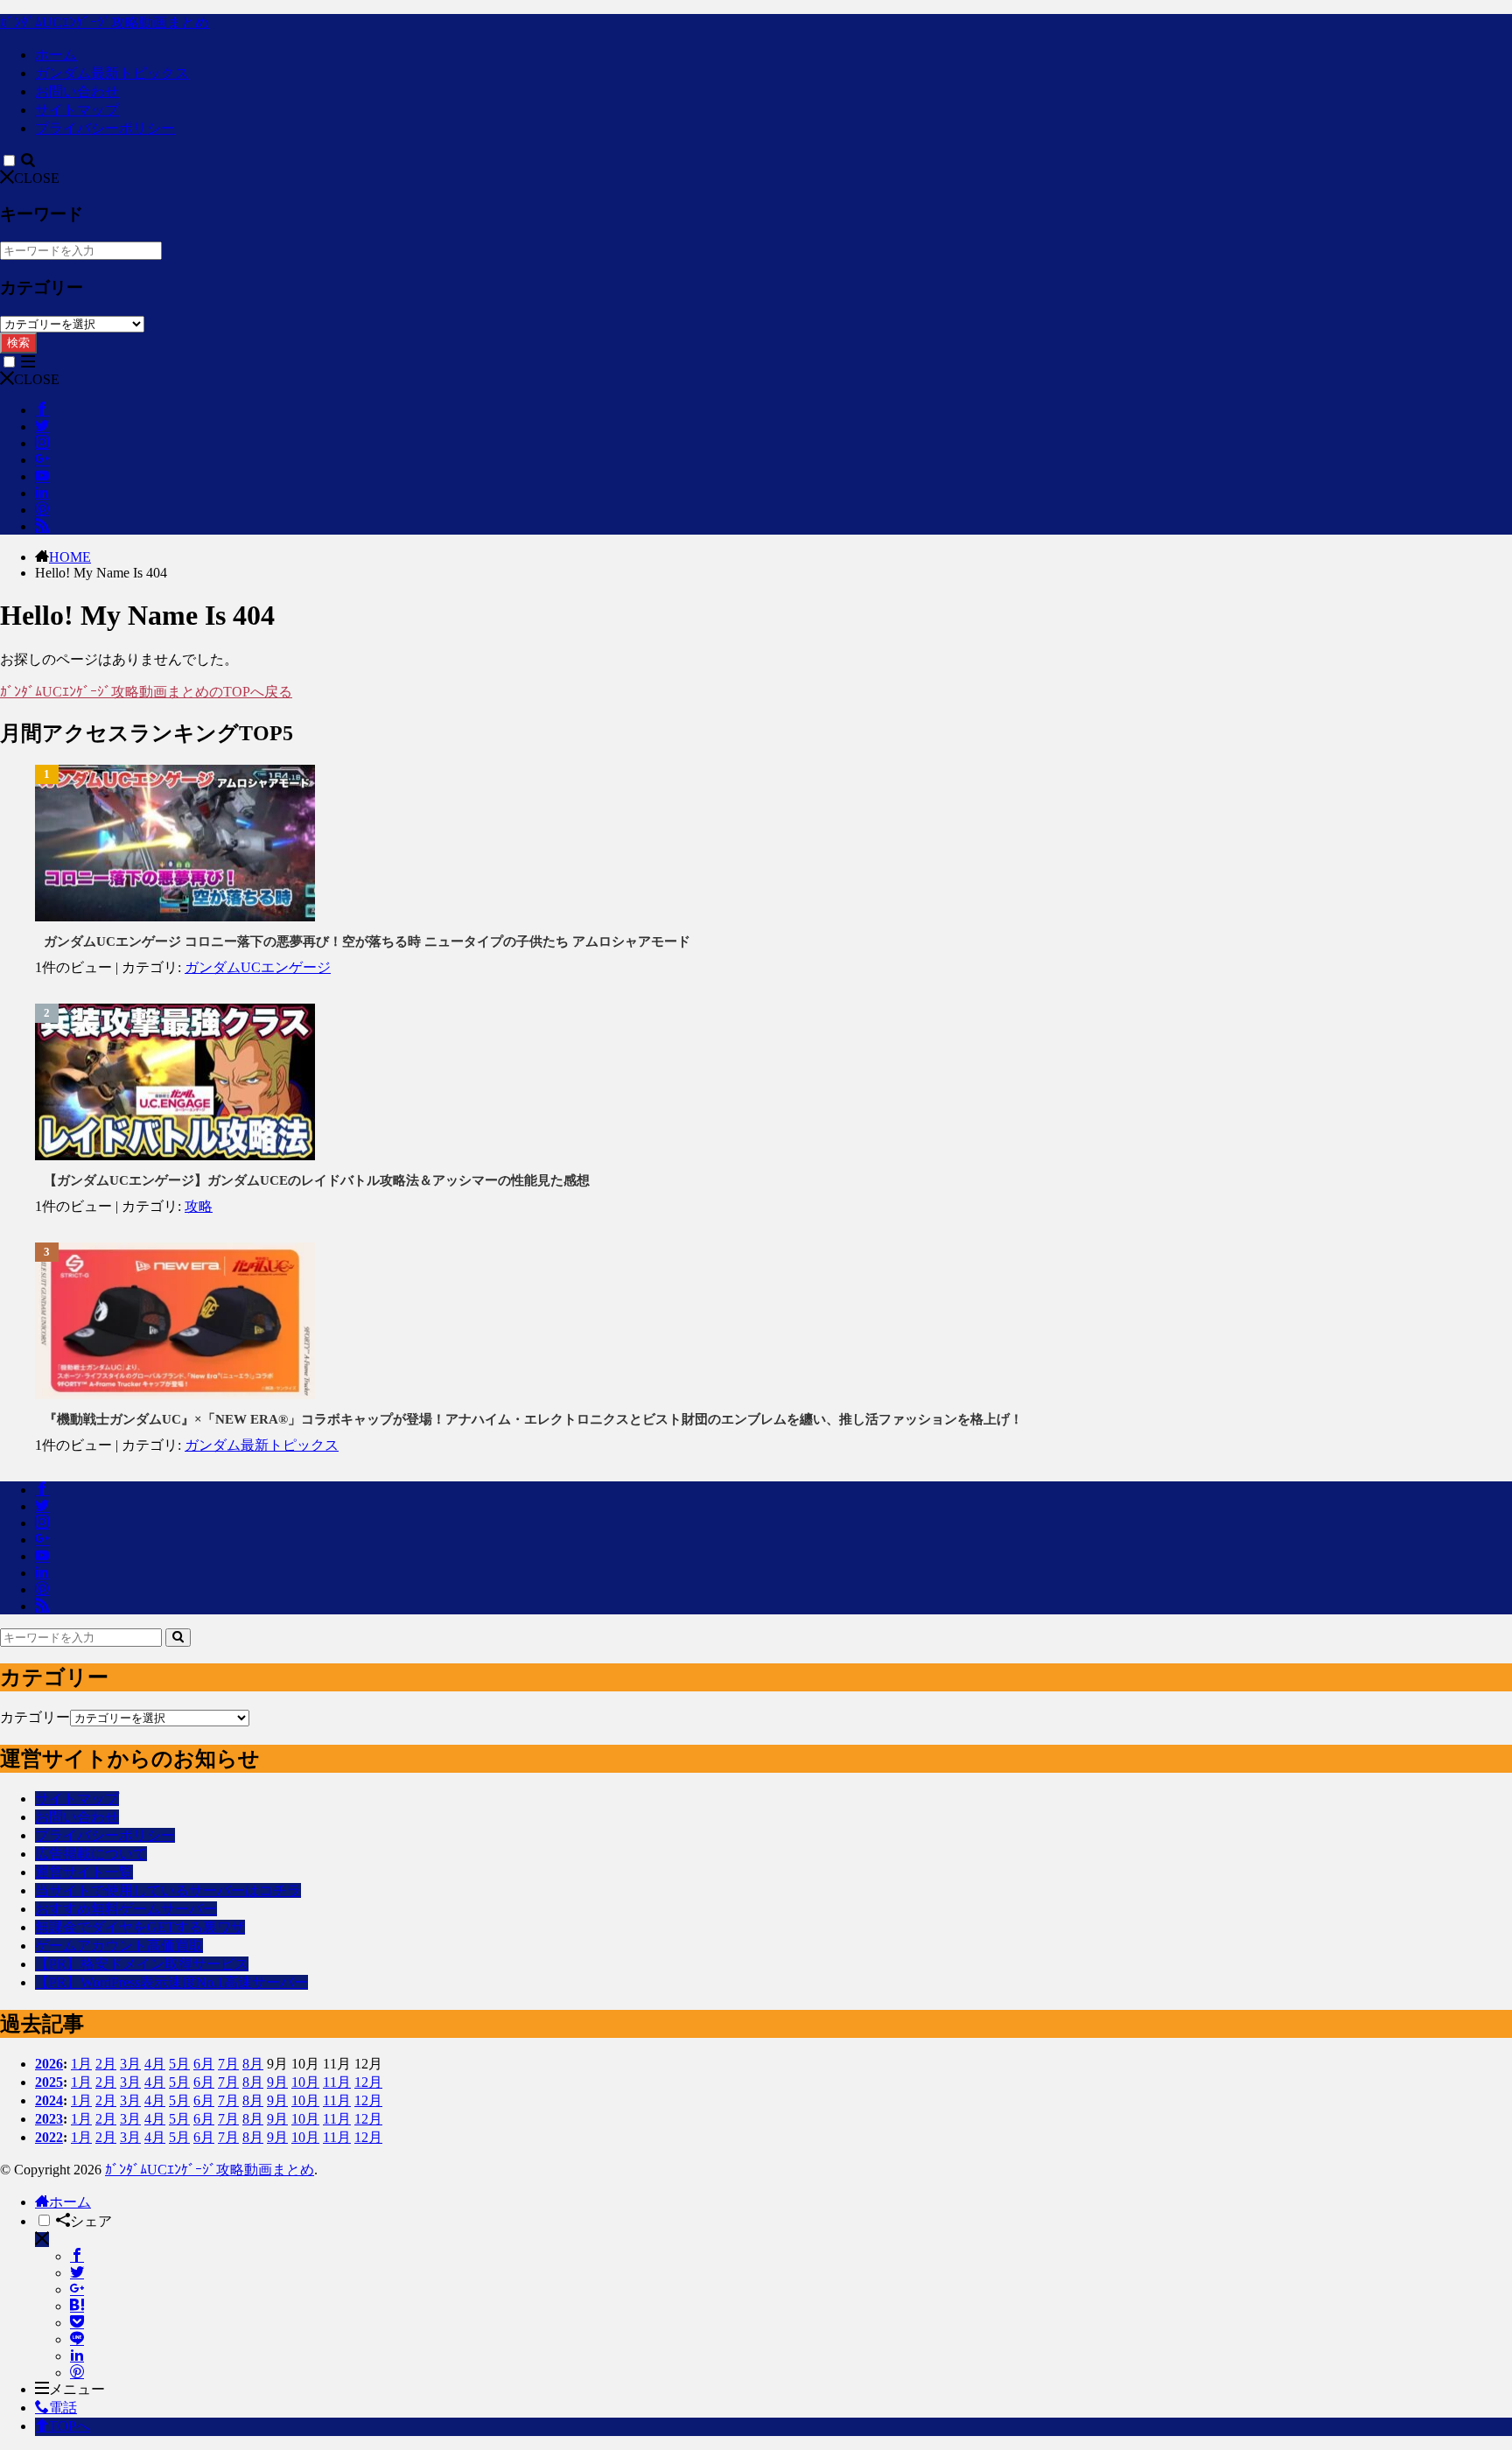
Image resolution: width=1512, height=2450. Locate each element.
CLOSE (37, 178)
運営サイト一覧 (84, 1872)
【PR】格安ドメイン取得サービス (142, 1964)
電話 (63, 2408)
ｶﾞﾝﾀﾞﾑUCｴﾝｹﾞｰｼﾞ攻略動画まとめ (105, 22)
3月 (130, 2064)
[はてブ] (77, 2306)
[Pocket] (77, 2323)
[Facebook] (77, 2256)
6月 (204, 2064)
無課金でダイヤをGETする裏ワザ (140, 1927)
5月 (179, 2064)
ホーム (56, 55)
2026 (49, 2064)
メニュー (77, 2389)
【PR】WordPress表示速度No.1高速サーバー (171, 1982)
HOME (70, 557)
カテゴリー (35, 1717)
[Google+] (77, 2289)
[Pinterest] (77, 2373)
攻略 (199, 1206)
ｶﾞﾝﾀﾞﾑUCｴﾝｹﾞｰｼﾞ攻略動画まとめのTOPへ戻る (146, 692)
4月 (155, 2064)
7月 (228, 2064)
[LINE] (77, 2339)
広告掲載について (91, 1854)
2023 (49, 2119)
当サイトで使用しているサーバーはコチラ (168, 1890)
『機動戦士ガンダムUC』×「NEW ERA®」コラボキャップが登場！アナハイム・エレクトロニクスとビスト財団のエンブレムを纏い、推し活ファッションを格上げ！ (533, 1419)
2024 (49, 2100)
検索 (18, 343)
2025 (49, 2082)
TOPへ (70, 2426)
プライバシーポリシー (105, 128)
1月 (81, 2064)
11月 (337, 2082)
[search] (178, 1638)
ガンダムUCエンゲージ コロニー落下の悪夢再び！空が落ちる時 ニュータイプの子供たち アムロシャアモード (367, 941)
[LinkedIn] (77, 2356)
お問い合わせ (77, 91)
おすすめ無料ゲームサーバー (126, 1909)
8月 (253, 2064)
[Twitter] (77, 2273)
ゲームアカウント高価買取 (119, 1946)
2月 (106, 2064)
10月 (305, 2082)
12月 (368, 2082)
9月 (277, 2082)
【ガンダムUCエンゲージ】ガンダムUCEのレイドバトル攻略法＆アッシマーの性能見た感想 (317, 1180)
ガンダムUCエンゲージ (258, 967)
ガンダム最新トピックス (112, 73)
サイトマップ (77, 110)
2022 (49, 2137)
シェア (91, 2221)
